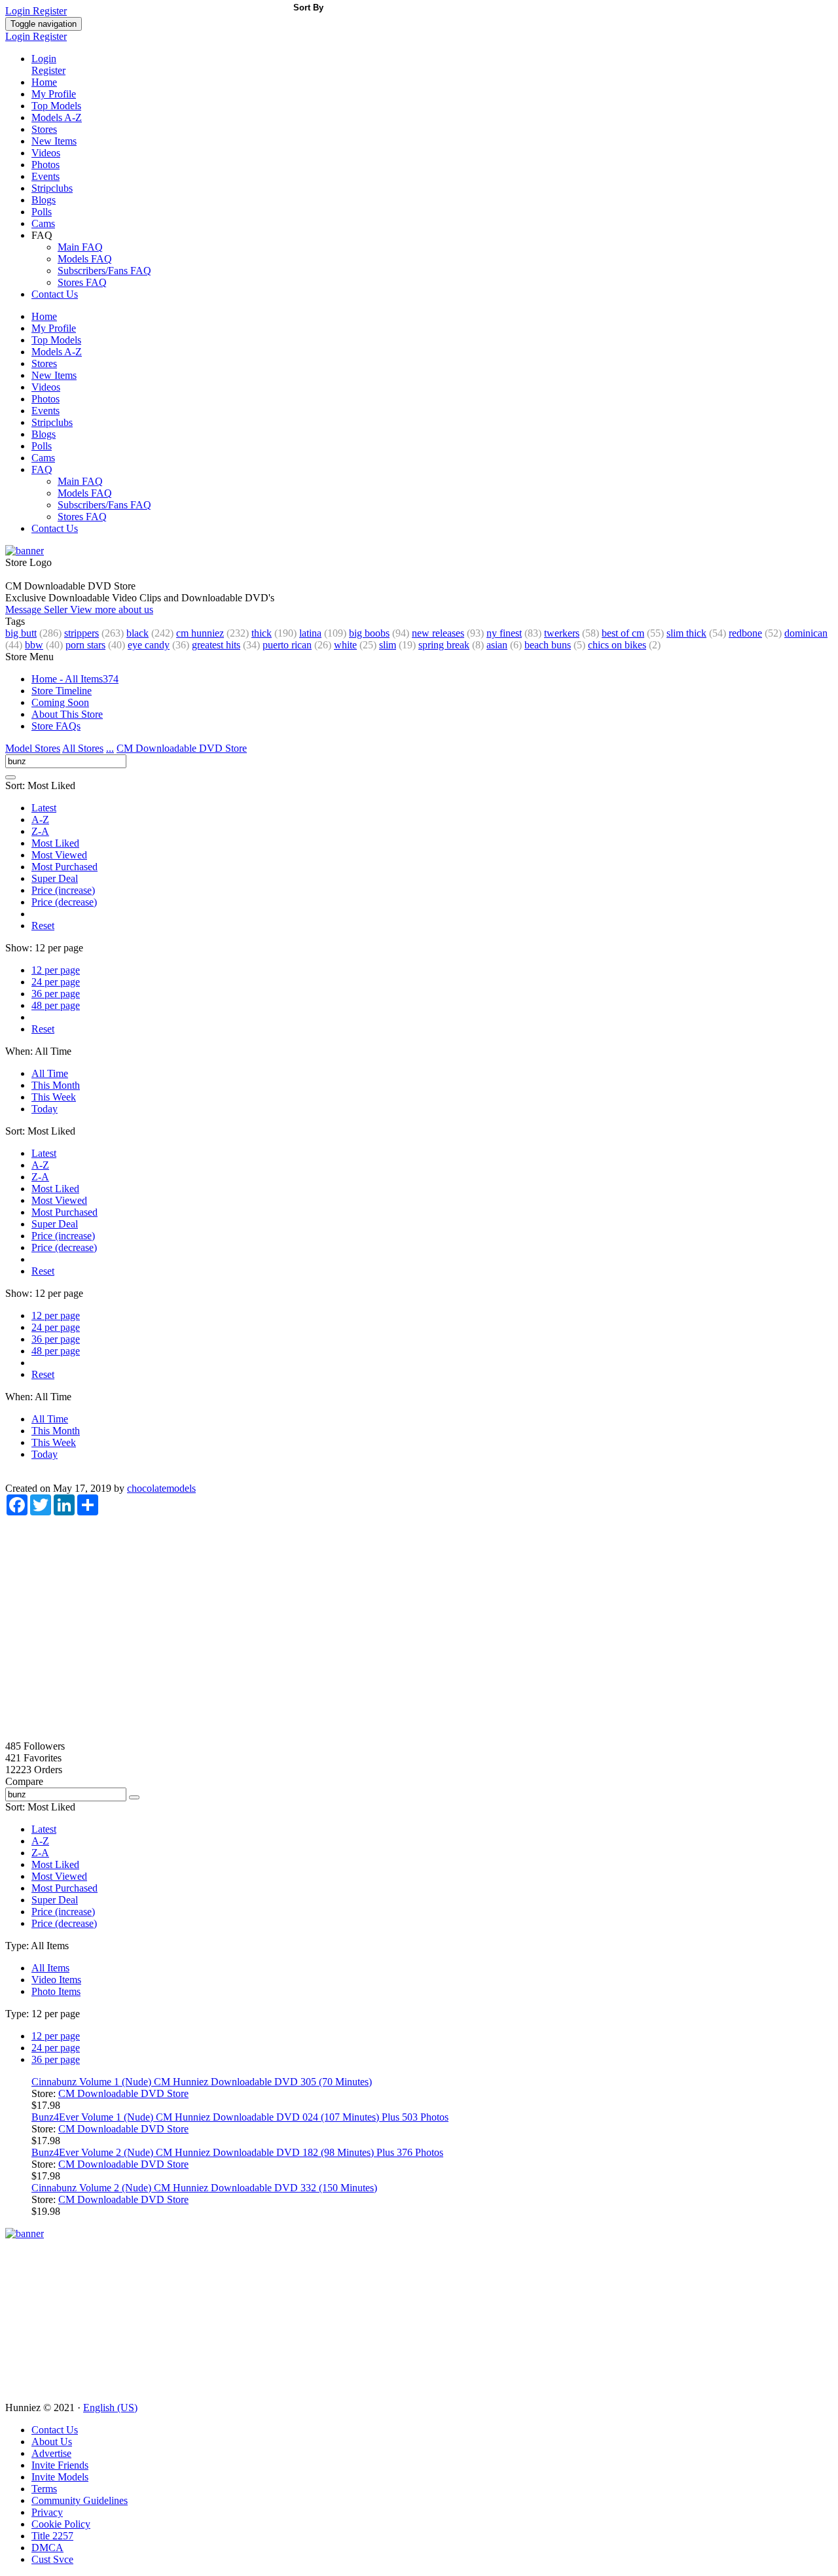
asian (497, 645)
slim (388, 645)
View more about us (112, 609)
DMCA (47, 2548)
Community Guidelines (80, 2500)
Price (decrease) (64, 902)
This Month (56, 1085)
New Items (54, 141)
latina (310, 633)
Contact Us (55, 294)
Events (46, 176)
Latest (44, 808)
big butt (21, 633)
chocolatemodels (161, 1488)
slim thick (686, 633)
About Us (52, 2442)
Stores (44, 129)
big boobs (369, 633)
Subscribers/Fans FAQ (104, 271)
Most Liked (55, 843)
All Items (50, 1968)
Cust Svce (52, 2559)
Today (45, 1109)
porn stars (85, 645)
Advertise (51, 2453)
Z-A (40, 831)
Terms (44, 2489)
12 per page (56, 970)
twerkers (562, 633)
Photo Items (56, 1991)
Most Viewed (59, 855)
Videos (46, 153)
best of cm (623, 633)
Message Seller (38, 609)
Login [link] (19, 11)
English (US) (110, 2408)
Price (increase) (63, 890)
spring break (444, 645)
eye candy (149, 645)
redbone (745, 633)
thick (262, 633)
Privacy (47, 2512)
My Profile (54, 94)
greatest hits (216, 645)
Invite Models (60, 2477)
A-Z (40, 820)
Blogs (44, 200)
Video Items (56, 1980)
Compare (24, 1781)
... (110, 748)
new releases (438, 633)
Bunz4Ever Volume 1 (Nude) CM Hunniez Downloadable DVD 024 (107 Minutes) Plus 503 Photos (240, 2117)
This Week (54, 1097)
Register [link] (50, 11)
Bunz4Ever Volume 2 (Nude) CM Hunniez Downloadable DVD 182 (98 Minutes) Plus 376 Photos (237, 2152)
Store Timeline (62, 691)
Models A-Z (57, 117)
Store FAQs (56, 726)
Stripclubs (52, 188)
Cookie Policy (61, 2524)
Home (44, 82)
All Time (50, 1073)
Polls (42, 212)
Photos (46, 165)
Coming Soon (60, 702)
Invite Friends (60, 2465)
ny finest (504, 633)
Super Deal (55, 878)
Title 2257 (52, 2536)
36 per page (56, 994)
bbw (34, 645)
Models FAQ (85, 259)
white (345, 645)
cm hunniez (200, 633)
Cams (43, 223)
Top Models (56, 106)
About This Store (67, 714)
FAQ (42, 469)
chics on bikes (617, 645)
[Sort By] (10, 777)
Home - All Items (75, 679)
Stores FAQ (82, 282)
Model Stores (33, 748)
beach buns (548, 645)
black (137, 633)
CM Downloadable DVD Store (182, 748)
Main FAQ (80, 247)
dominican (806, 633)
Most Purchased (64, 867)
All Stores (83, 748)
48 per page (56, 1005)
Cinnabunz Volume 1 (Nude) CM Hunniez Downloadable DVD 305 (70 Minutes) (202, 2082)
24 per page (56, 982)
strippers (82, 633)
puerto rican (287, 645)
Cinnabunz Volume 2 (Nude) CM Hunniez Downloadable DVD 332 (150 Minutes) (204, 2188)
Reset (43, 926)
